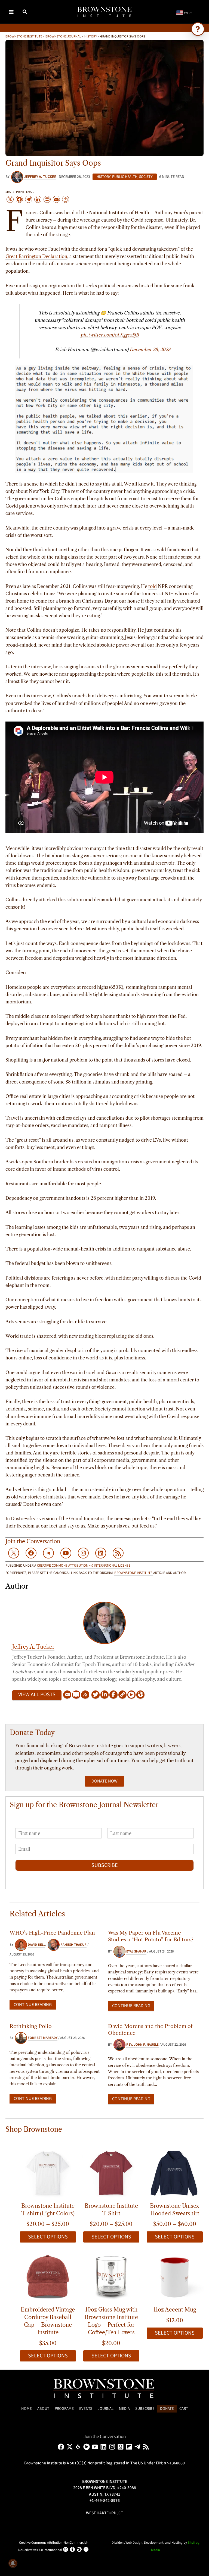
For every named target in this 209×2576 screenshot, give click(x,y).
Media (124, 2409)
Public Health (125, 177)
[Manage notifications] (13, 2563)
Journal (106, 2409)
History (91, 36)
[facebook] (62, 2447)
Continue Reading (33, 2005)
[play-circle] (87, 2447)
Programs (64, 2409)
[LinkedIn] (104, 1695)
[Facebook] (113, 1695)
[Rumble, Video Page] (131, 1695)
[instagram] (113, 2447)
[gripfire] (79, 2447)
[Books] (76, 1695)
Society (146, 177)
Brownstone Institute (24, 36)
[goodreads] (122, 2447)
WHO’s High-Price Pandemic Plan (52, 1933)
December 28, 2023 (150, 349)
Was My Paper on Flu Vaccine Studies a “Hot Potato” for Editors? (151, 1936)
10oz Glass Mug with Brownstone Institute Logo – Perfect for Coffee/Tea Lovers (111, 2321)
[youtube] (96, 2447)
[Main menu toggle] (11, 12)
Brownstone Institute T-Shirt (111, 2210)
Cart (184, 2409)
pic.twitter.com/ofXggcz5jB (110, 335)
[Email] (67, 1695)
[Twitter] (96, 1695)
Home (27, 2409)
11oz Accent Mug (175, 2310)
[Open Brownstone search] (198, 29)
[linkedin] (104, 2447)
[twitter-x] (71, 2447)
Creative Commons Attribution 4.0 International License (84, 1566)
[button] (25, 12)
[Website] (122, 1695)
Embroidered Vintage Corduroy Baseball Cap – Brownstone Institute (48, 2321)
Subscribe (105, 1865)
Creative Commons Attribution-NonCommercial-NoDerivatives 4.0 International (53, 2546)
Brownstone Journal (63, 36)
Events (86, 2409)
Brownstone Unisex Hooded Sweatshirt (175, 2210)
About (43, 2409)
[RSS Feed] (85, 1695)
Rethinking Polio (31, 2026)
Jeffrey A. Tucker (33, 1647)
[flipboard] (130, 2447)
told (153, 586)
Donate (167, 2409)
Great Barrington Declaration (36, 256)
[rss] (147, 2447)
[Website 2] (140, 1695)
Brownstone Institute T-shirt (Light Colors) (48, 2210)
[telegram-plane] (138, 2447)
